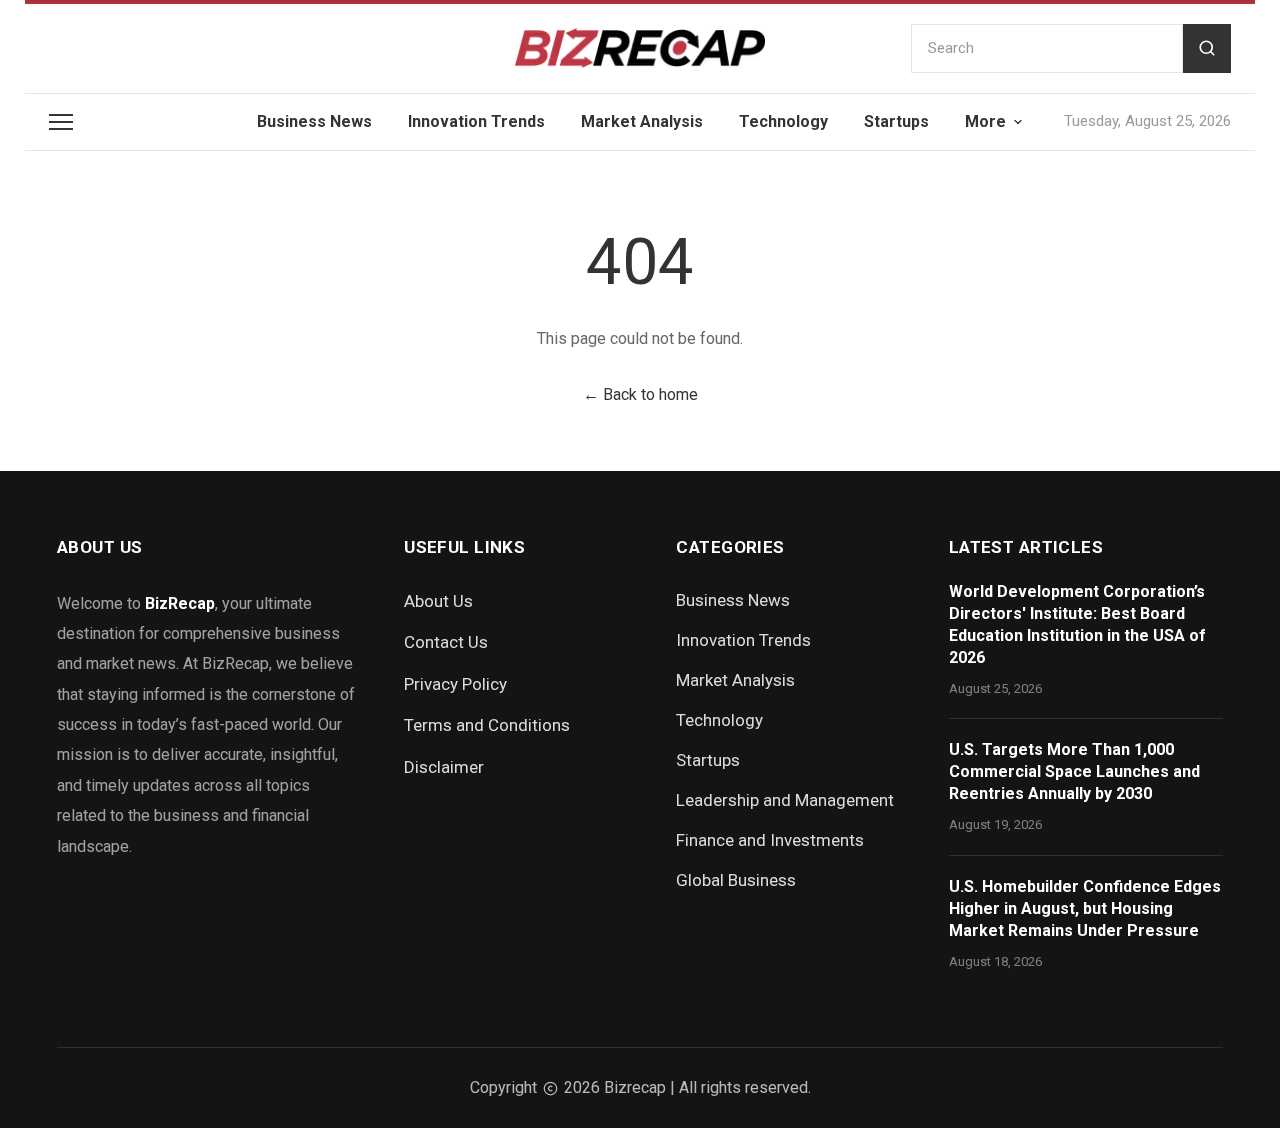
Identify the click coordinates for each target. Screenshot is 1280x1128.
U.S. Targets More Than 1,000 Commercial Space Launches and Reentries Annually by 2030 (1074, 771)
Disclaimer (444, 767)
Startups (896, 121)
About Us (438, 601)
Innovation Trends (476, 121)
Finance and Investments (770, 840)
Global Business (736, 880)
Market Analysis (642, 121)
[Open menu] (61, 122)
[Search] (1207, 48)
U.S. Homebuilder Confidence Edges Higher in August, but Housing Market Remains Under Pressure (1085, 908)
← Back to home (640, 394)
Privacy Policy (455, 684)
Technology (783, 121)
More (985, 121)
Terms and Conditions (487, 725)
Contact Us (446, 642)
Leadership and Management (785, 800)
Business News (314, 121)
